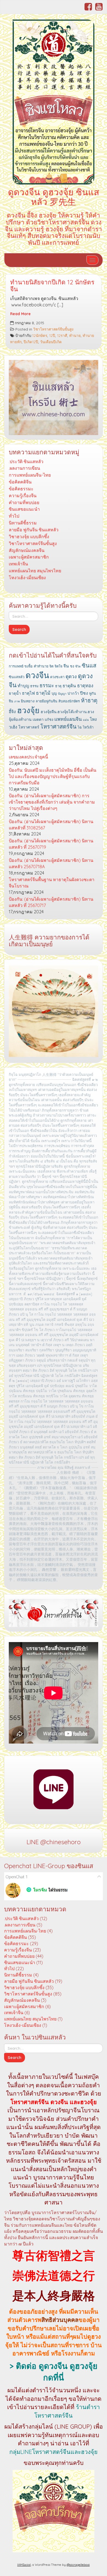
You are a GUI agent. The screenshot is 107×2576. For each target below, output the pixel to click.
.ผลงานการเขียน (24, 468)
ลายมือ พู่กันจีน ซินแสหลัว (34, 530)
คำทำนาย (41, 666)
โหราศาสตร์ (29, 727)
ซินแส (89, 665)
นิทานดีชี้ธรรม (23, 523)
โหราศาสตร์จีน (58, 726)
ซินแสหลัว (17, 677)
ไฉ (80, 727)
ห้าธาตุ (89, 700)
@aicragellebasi (78, 2565)
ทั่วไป (14, 516)
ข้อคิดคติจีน (20, 482)
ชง (72, 666)
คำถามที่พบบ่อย (24, 502)
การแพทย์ (16, 666)
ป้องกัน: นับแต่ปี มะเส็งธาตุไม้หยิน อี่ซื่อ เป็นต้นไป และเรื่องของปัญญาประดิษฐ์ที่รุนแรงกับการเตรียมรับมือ (53, 776)
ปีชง (84, 693)
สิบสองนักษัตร (69, 701)
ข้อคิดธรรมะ (21, 489)
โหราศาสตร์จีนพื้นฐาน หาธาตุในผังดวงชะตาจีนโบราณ (52, 883)
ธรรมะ (47, 685)
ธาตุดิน (69, 686)
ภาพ (17, 701)
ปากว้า (73, 693)
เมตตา (38, 719)
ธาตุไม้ (43, 693)
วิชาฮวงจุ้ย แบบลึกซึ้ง (29, 537)
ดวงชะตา (57, 677)
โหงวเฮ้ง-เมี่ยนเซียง (27, 578)
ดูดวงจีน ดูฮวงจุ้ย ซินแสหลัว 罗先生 (54, 197)
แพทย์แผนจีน (68, 719)
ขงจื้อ (29, 666)
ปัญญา (62, 694)
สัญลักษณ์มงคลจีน (27, 550)
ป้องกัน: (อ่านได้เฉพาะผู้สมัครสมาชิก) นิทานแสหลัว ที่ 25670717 (51, 902)
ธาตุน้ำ (15, 693)
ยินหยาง (28, 701)
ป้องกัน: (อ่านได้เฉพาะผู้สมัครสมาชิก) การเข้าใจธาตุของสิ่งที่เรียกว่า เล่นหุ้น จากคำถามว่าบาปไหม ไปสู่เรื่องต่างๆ (52, 802)
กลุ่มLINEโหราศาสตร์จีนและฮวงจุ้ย (54, 2452)
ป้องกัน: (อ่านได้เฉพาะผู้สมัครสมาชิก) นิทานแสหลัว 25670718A (51, 863)
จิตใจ (58, 666)
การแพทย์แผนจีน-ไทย (30, 475)
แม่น (86, 720)
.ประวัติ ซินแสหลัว (26, 461)
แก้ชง (49, 719)
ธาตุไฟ (28, 693)
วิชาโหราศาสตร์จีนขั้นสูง (53, 329)
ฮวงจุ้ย (28, 710)
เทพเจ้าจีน (18, 564)
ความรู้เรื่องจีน (23, 496)
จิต (51, 666)
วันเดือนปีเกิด (51, 342)
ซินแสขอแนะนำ (24, 509)
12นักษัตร (40, 335)
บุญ (54, 693)
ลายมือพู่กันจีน (47, 701)
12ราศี (62, 335)
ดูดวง (71, 676)
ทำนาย (75, 335)
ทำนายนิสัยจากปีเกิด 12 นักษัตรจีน (52, 286)
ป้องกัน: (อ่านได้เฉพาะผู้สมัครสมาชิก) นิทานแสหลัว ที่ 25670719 (51, 844)
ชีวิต (78, 666)
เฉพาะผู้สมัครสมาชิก (29, 557)
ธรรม (34, 686)
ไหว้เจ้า (88, 727)
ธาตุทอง (85, 685)
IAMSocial (24, 2565)
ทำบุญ (23, 686)
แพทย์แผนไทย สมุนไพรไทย (35, 571)
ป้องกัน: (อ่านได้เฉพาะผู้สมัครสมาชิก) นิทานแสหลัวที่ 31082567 (51, 825)
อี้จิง (12, 711)
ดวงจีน (37, 675)
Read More (20, 314)
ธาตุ (58, 686)
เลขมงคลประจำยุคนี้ (28, 757)
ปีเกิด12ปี (31, 342)
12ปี (52, 335)
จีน (66, 666)
